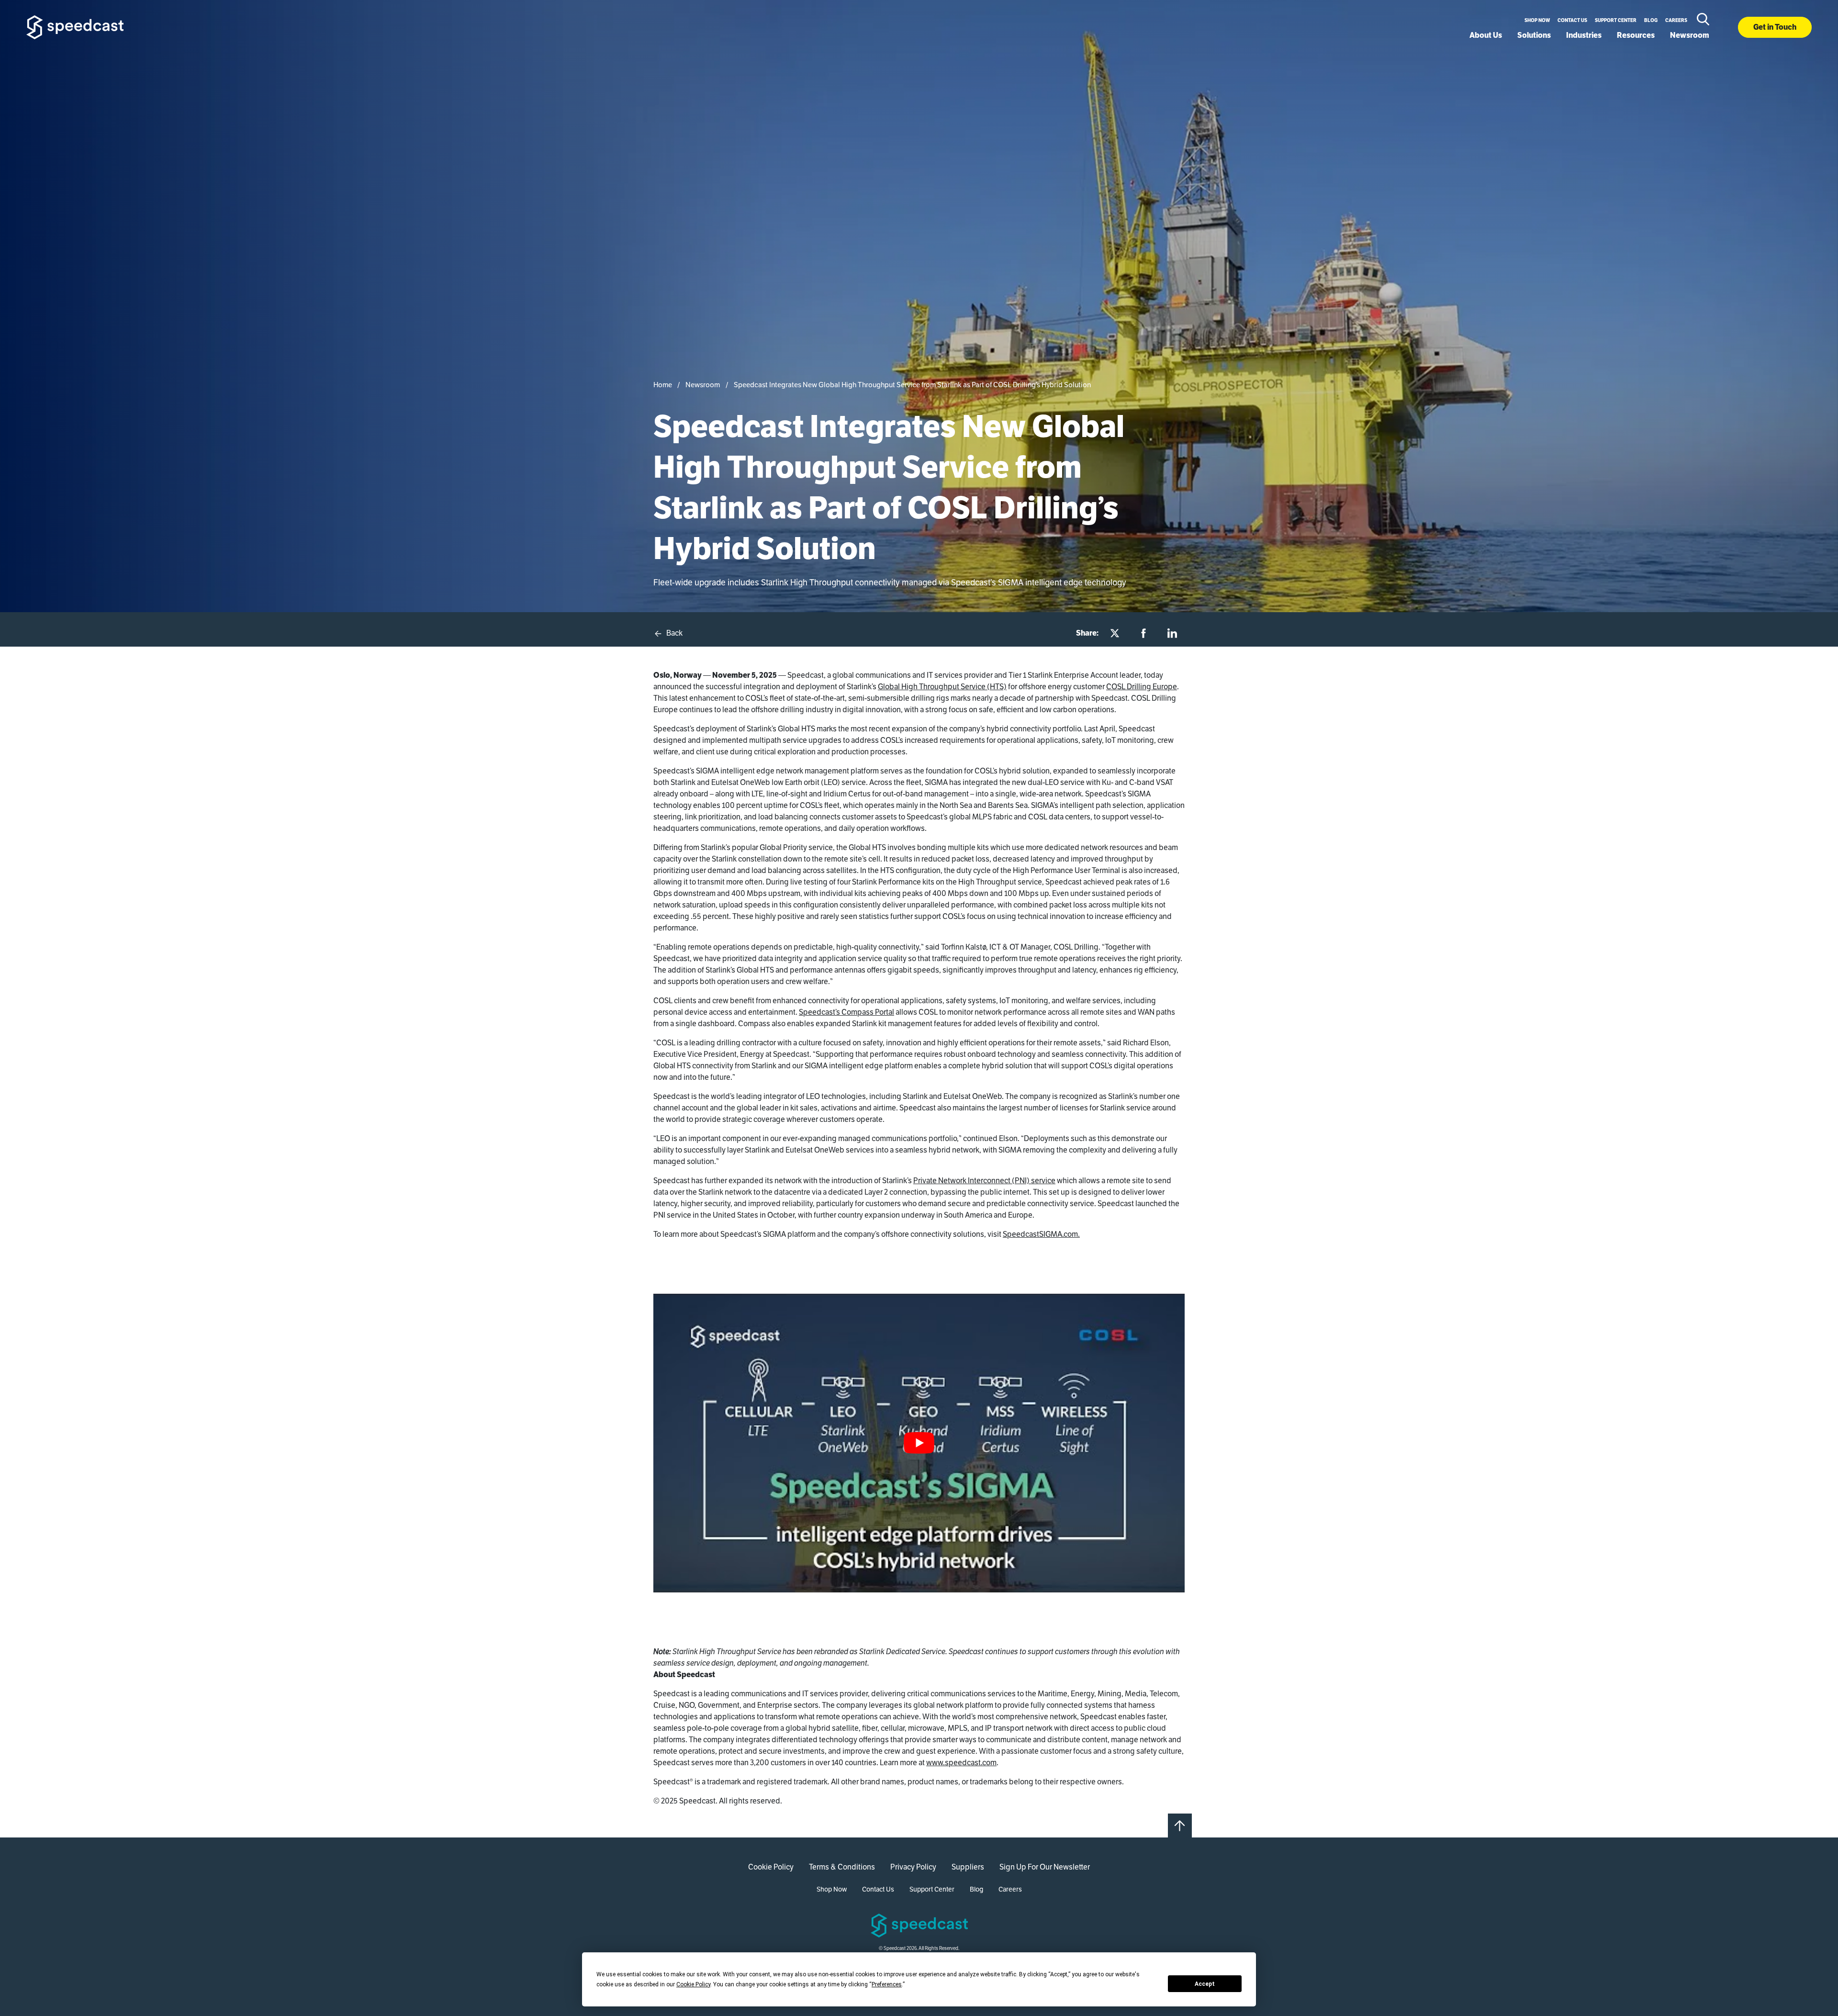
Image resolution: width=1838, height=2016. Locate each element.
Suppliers (968, 1867)
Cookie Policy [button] (693, 1984)
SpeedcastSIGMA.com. (1041, 1234)
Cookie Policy (771, 1867)
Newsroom (1690, 35)
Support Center (1616, 20)
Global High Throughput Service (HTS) (942, 687)
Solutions (1534, 35)
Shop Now (1537, 20)
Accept (1205, 1984)
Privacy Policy (913, 1867)
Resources (1636, 35)
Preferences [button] (887, 1984)
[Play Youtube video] (919, 1443)
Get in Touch (1775, 27)
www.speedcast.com (961, 1763)
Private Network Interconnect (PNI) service (984, 1181)
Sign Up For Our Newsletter (1045, 1867)
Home (663, 385)
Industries (1584, 35)
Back (674, 633)
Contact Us (1572, 20)
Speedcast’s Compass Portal (846, 1012)
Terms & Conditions (842, 1867)
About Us (1486, 35)
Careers (1676, 20)
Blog (1651, 20)
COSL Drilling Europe (1142, 687)
